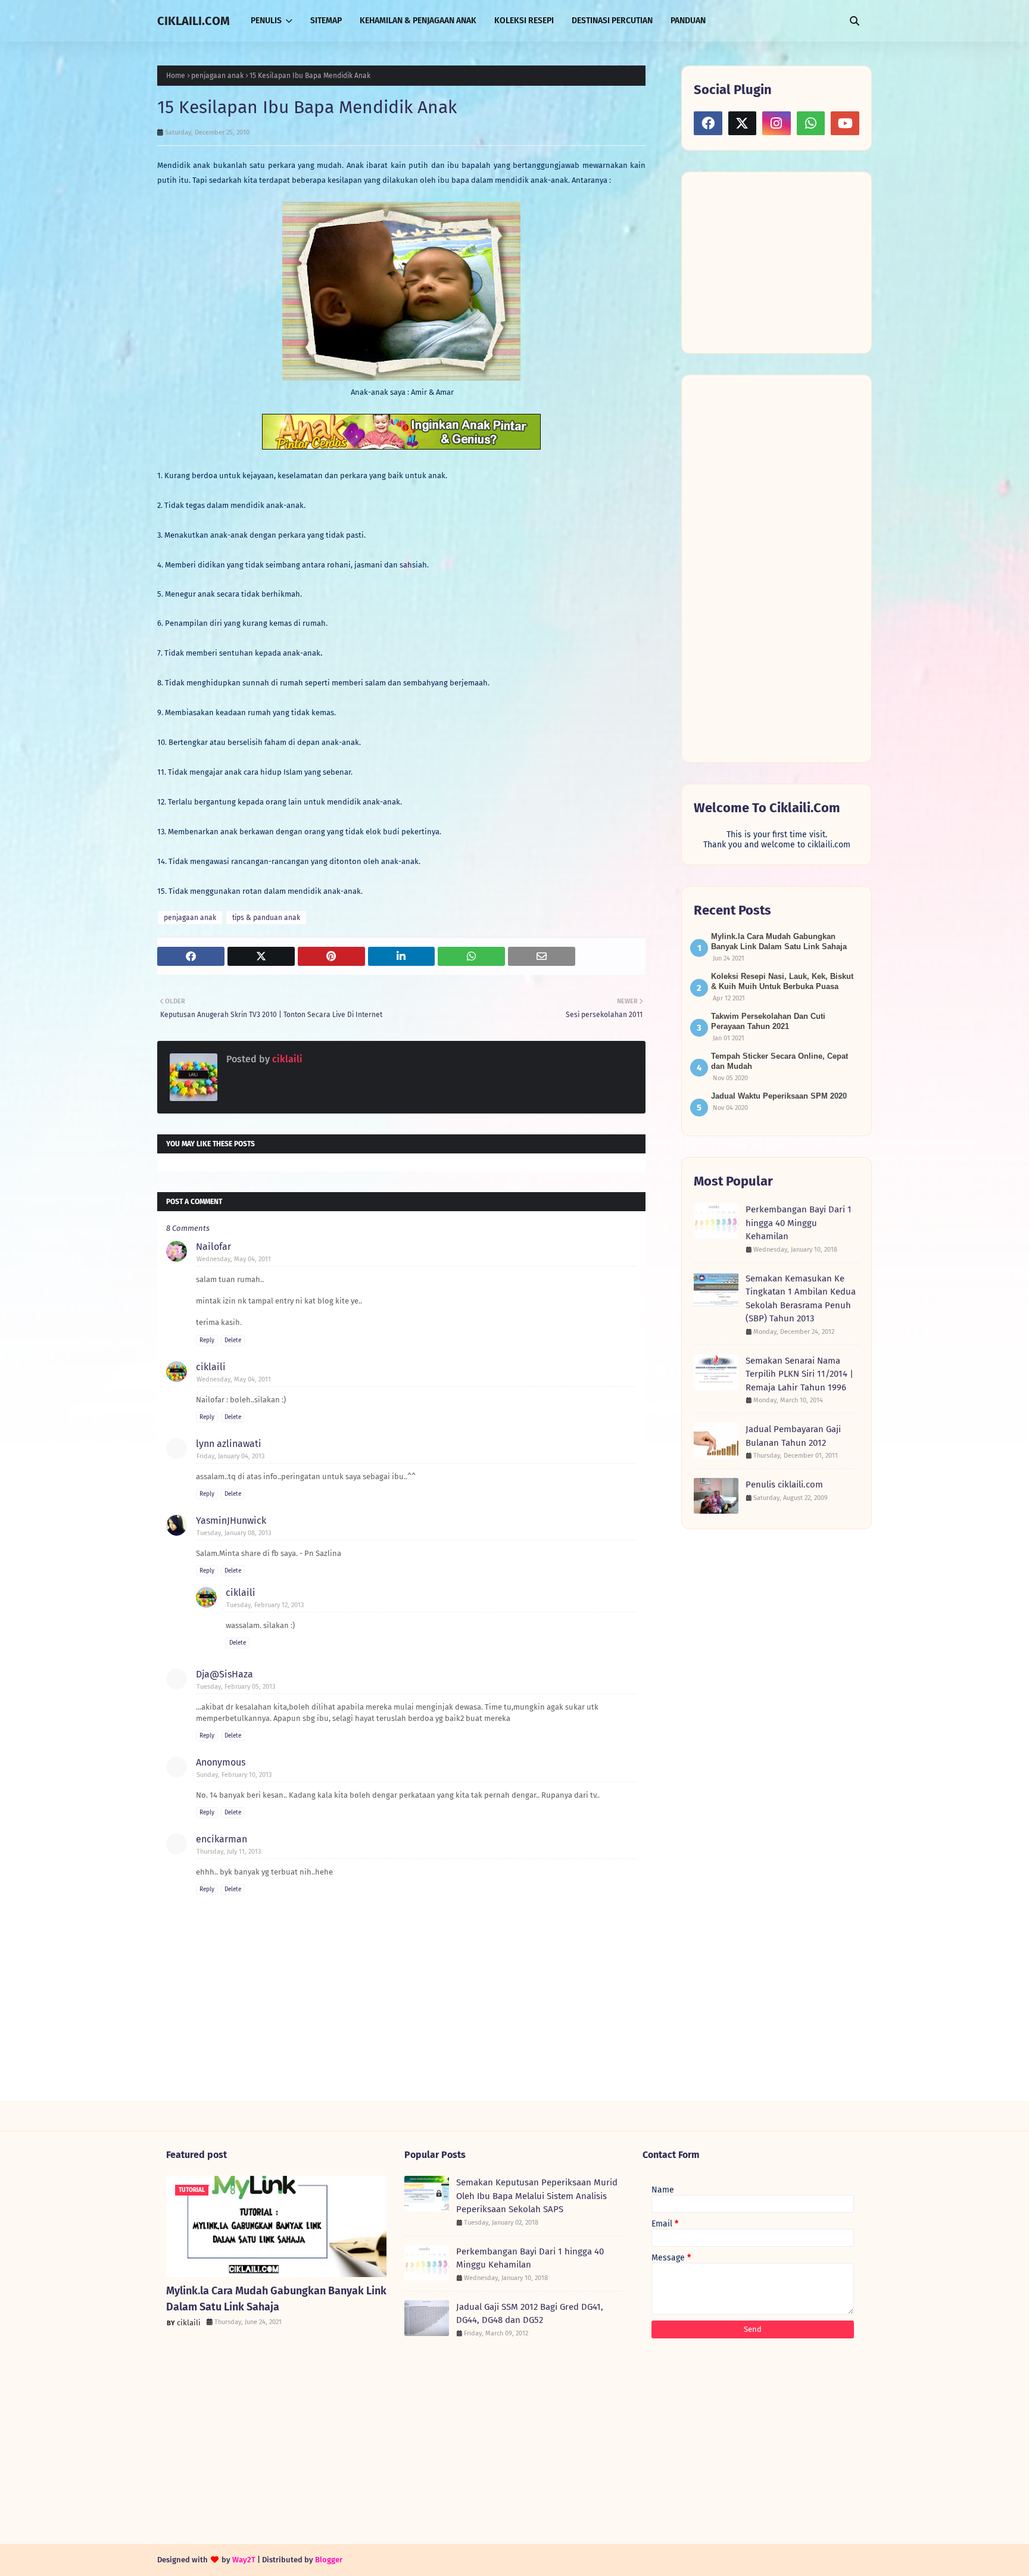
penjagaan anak (217, 76)
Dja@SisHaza (224, 1674)
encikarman (222, 1839)
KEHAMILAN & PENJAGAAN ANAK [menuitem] (418, 21)
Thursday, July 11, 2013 (229, 1852)
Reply (207, 1340)
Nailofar (213, 1247)
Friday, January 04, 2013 (230, 1456)
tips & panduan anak (266, 918)
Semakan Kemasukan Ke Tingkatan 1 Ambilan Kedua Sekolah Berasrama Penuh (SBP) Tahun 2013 (801, 1299)
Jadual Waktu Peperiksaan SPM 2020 (779, 1096)
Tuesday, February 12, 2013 (265, 1605)
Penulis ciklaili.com (784, 1485)
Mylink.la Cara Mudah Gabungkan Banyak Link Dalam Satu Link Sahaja (276, 2299)
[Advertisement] (783, 261)
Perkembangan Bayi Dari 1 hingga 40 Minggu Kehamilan (799, 1223)
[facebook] (708, 123)
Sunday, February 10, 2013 (234, 1775)
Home (176, 76)
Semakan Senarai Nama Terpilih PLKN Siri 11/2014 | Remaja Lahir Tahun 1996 (799, 1374)
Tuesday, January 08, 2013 (234, 1533)
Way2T (244, 2560)
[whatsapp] (811, 123)
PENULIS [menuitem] (266, 21)
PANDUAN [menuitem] (688, 21)
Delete (233, 1340)
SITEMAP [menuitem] (326, 21)
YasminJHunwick (231, 1521)
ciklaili (286, 1059)
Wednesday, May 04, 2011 (234, 1259)
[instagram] (777, 123)
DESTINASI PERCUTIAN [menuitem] (612, 21)
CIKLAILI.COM (194, 21)
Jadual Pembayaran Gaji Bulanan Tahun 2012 (793, 1436)
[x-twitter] (743, 123)
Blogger (329, 2560)
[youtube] (845, 123)
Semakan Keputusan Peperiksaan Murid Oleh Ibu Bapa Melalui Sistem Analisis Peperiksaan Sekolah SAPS (537, 2196)
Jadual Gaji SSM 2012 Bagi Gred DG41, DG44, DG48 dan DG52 (530, 2314)
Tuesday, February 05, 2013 (236, 1687)
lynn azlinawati (229, 1444)
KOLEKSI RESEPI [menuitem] (524, 21)
